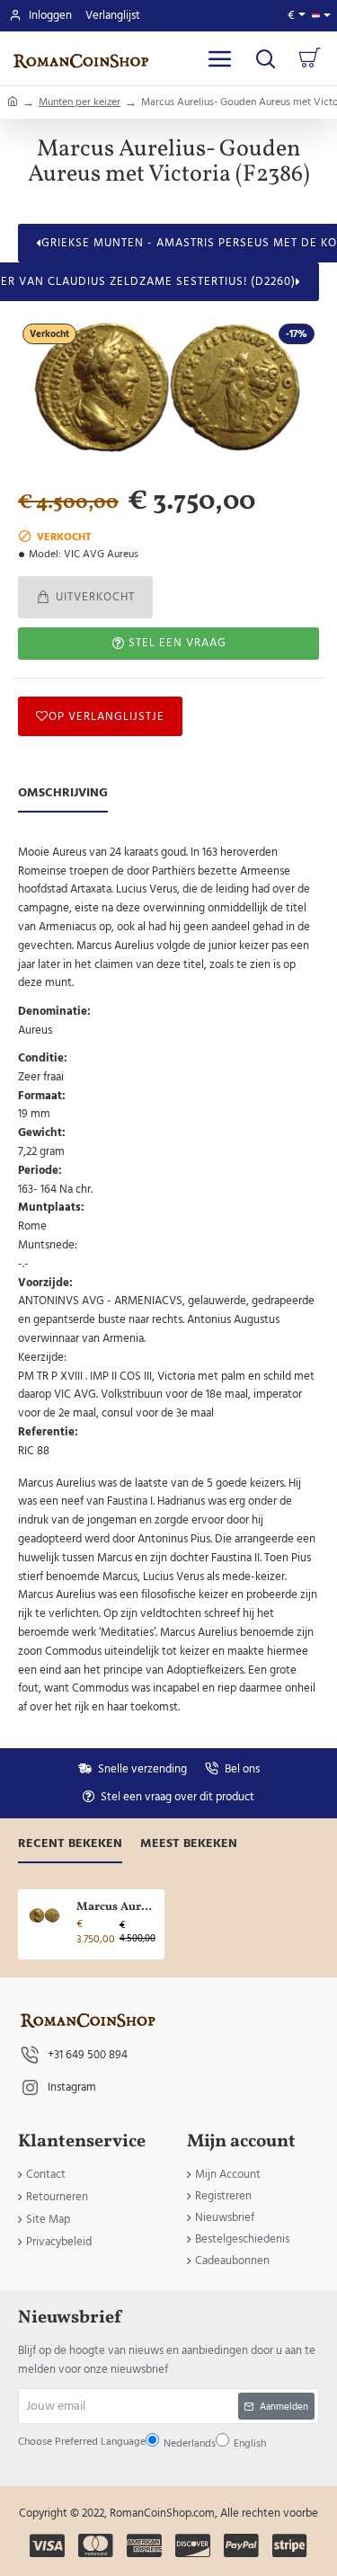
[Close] (265, 1127)
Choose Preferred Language (141, 1297)
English (171, 1340)
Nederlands (126, 1340)
